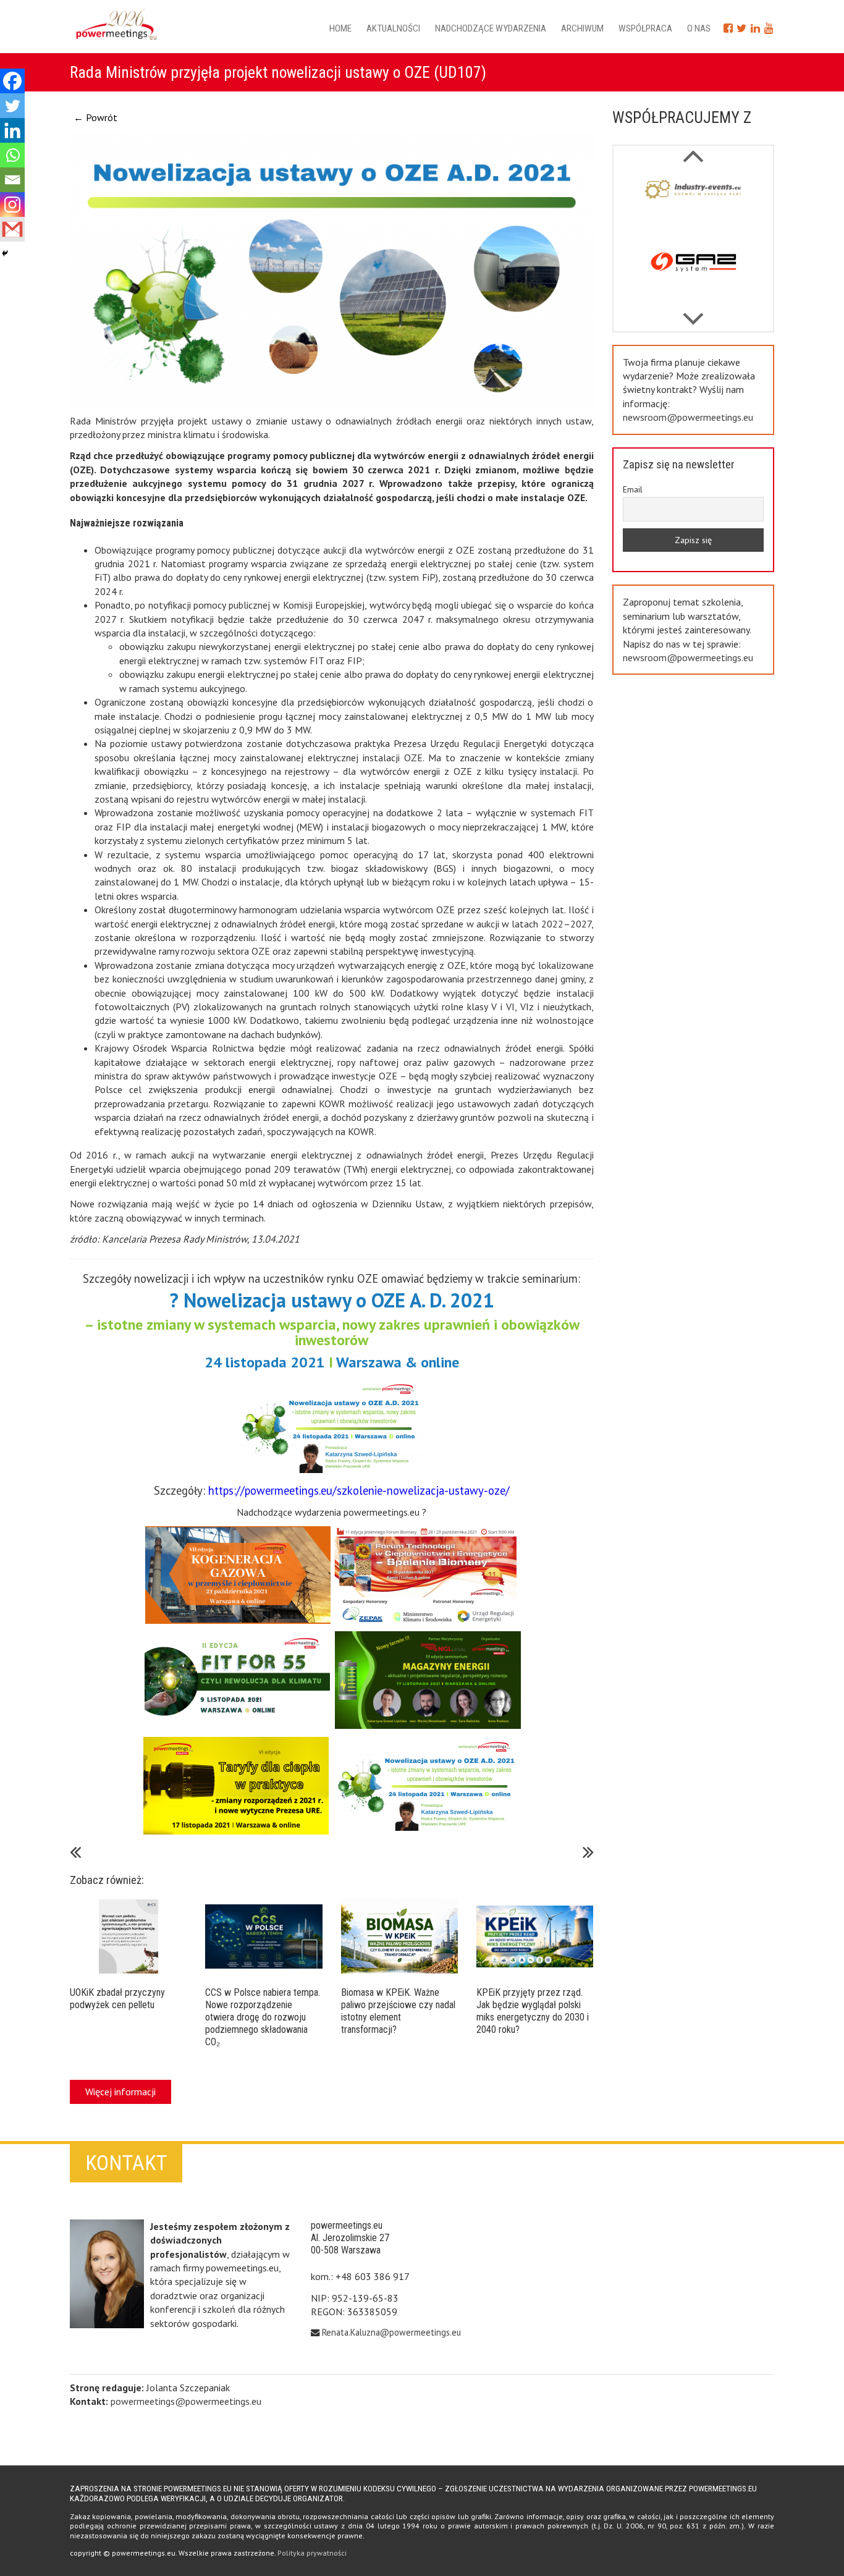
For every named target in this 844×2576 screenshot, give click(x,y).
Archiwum (582, 28)
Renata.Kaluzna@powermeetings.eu (391, 2332)
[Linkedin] (12, 130)
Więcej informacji (120, 2092)
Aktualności (393, 28)
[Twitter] (12, 106)
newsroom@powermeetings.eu (688, 417)
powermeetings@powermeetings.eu (186, 2401)
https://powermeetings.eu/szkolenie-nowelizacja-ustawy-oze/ (359, 1490)
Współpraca (645, 28)
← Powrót (95, 117)
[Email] (12, 180)
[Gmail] (12, 229)
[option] (694, 205)
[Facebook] (12, 81)
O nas (699, 28)
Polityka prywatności (312, 2553)
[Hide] (5, 253)
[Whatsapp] (12, 155)
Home (340, 28)
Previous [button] (693, 313)
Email (633, 489)
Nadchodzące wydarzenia (491, 28)
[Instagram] (12, 205)
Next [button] (693, 150)
